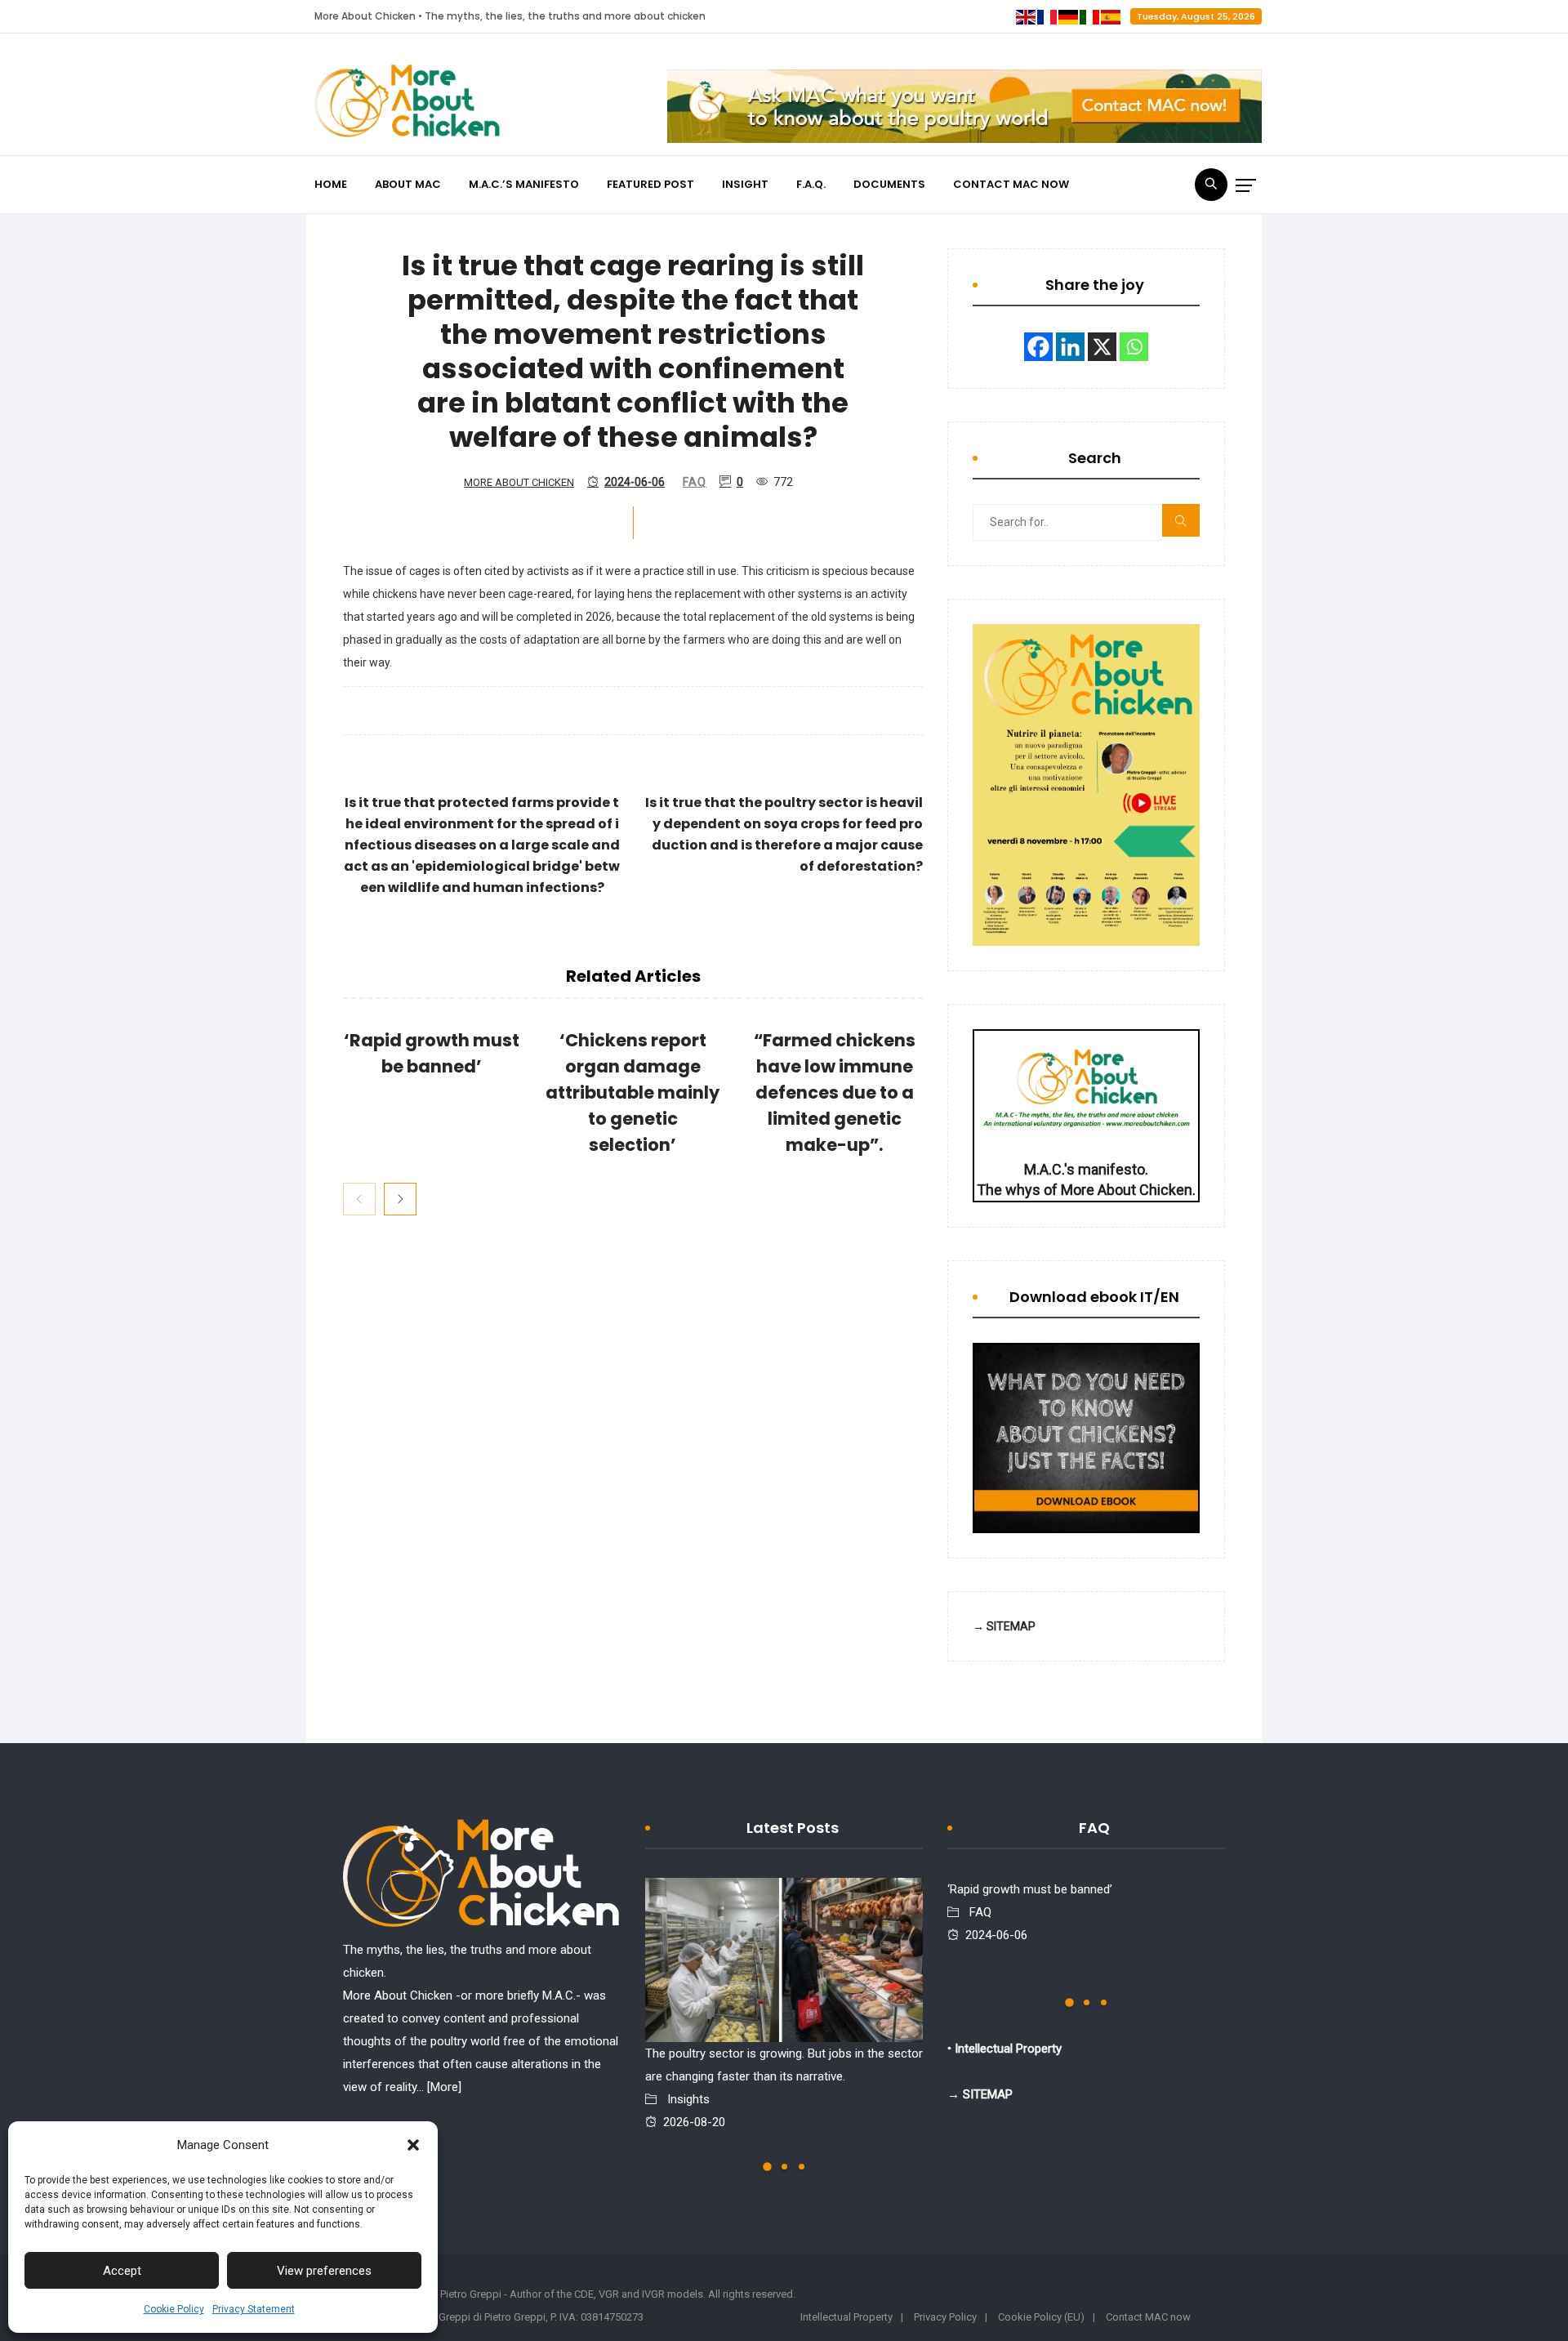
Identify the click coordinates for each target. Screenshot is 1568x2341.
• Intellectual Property (1004, 2049)
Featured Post (650, 184)
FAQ (695, 482)
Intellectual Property (846, 2317)
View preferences (324, 2271)
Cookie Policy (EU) (1041, 2317)
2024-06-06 (635, 482)
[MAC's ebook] (1086, 1438)
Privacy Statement (254, 2309)
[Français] (1048, 16)
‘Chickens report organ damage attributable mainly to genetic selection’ (633, 1092)
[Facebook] (1038, 347)
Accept (122, 2271)
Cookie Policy (174, 2309)
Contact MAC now (1011, 184)
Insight (745, 184)
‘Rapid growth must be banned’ (1030, 1889)
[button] (413, 2145)
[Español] (1111, 16)
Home (331, 184)
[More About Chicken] (408, 105)
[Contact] (964, 106)
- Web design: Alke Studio (707, 2317)
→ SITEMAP (1004, 1626)
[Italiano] (1090, 16)
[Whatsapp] (1134, 347)
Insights (688, 2099)
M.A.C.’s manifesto (524, 184)
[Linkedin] (1070, 347)
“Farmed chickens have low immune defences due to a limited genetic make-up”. (835, 1092)
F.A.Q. (811, 184)
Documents (889, 184)
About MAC (408, 184)
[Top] (482, 1877)
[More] (444, 2087)
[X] (1102, 347)
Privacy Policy (945, 2317)
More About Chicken (519, 482)
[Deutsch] (1069, 16)
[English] (1027, 16)
